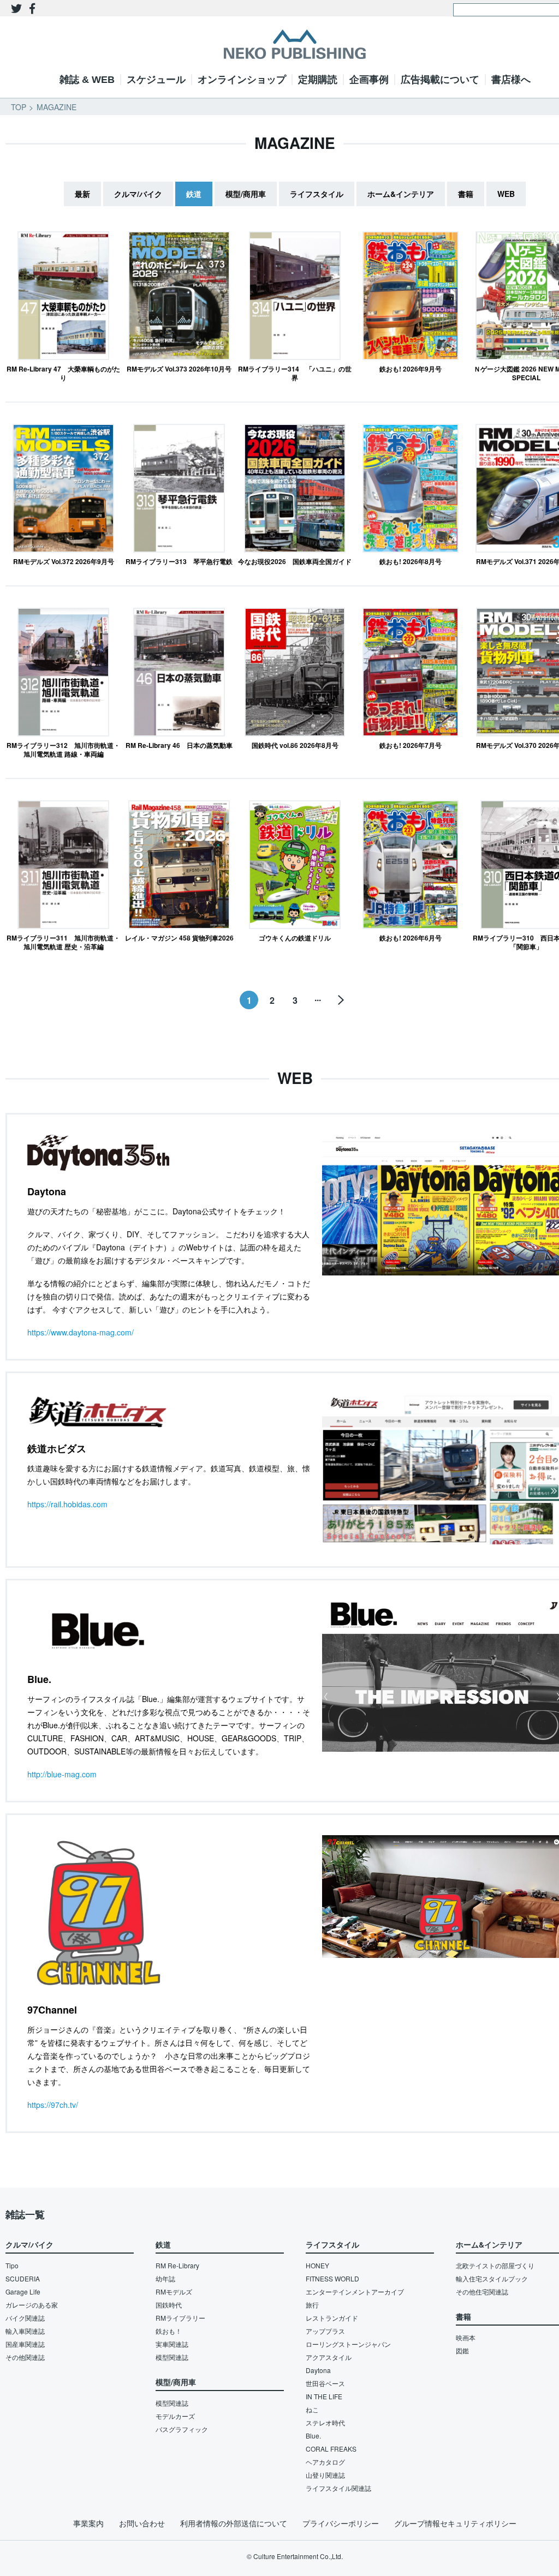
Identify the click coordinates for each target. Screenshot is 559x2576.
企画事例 (369, 80)
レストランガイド (332, 2318)
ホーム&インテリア (401, 194)
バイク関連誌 (25, 2318)
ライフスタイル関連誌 (338, 2488)
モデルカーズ (175, 2416)
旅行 (312, 2305)
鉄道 (194, 194)
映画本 (466, 2337)
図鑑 (462, 2350)
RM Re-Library (177, 2265)
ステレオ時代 (325, 2422)
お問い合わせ (142, 2523)
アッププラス (325, 2331)
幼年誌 (165, 2278)
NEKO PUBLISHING (295, 44)
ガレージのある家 (32, 2305)
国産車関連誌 (25, 2344)
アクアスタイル (329, 2357)
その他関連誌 (25, 2357)
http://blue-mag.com (62, 1774)
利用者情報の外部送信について (234, 2523)
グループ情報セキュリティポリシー (455, 2523)
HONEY (317, 2265)
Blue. (313, 2436)
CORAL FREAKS (331, 2449)
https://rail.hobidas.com (67, 1504)
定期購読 (318, 80)
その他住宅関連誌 (482, 2292)
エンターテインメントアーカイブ (355, 2292)
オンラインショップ (242, 80)
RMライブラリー (180, 2318)
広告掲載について (440, 80)
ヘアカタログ (325, 2462)
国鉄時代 (169, 2305)
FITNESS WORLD (332, 2278)
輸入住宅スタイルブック (492, 2278)
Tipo (12, 2265)
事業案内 (88, 2523)
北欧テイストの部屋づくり (495, 2265)
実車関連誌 (172, 2344)
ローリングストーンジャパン (348, 2344)
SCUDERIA (23, 2278)
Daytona (318, 2370)
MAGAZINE (57, 107)
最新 (82, 194)
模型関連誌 (172, 2357)
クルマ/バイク (138, 194)
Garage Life (23, 2292)
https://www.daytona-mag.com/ (81, 1332)
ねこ (312, 2409)
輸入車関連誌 (25, 2331)
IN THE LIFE (324, 2396)
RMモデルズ (174, 2292)
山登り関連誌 (325, 2475)
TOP (19, 107)
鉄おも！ (169, 2331)
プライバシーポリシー (341, 2523)
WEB (506, 194)
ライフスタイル (317, 194)
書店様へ (511, 80)
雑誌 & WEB (87, 80)
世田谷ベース (325, 2383)
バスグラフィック (182, 2429)
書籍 (466, 194)
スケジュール (156, 80)
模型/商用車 (246, 194)
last (341, 1000)
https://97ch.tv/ (53, 2105)
